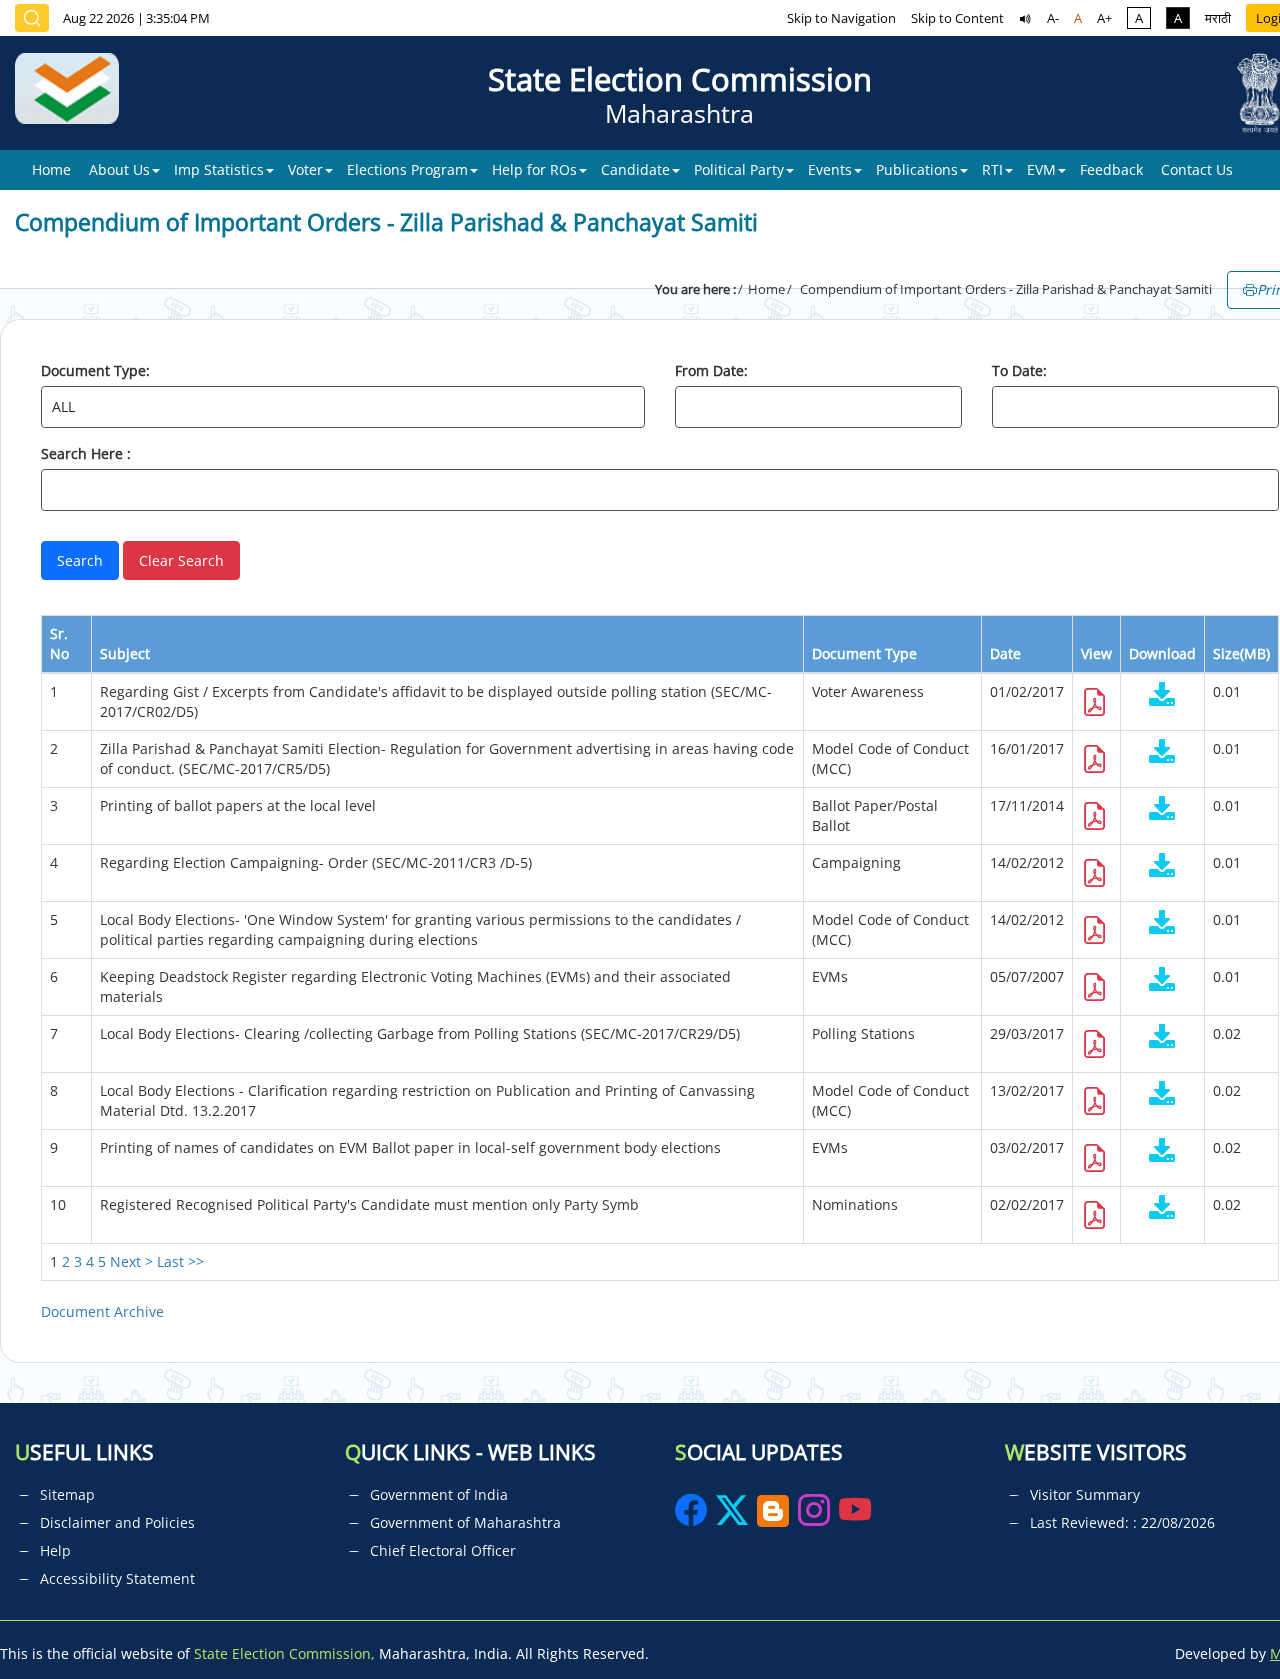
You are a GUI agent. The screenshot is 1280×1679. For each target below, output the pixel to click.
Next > (131, 1261)
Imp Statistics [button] (219, 169)
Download (1162, 653)
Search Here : (86, 453)
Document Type (864, 653)
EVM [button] (1041, 169)
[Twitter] (732, 1516)
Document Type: (95, 370)
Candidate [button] (635, 169)
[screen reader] (1025, 18)
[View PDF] (1095, 707)
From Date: (711, 370)
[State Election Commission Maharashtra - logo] (74, 93)
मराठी (1218, 18)
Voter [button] (305, 169)
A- (1053, 18)
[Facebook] (693, 1516)
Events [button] (830, 169)
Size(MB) (1241, 653)
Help (55, 1550)
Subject (125, 653)
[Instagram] (816, 1516)
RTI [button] (992, 169)
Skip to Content (957, 18)
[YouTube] (855, 1516)
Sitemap (67, 1494)
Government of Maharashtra (465, 1522)
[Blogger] (773, 1516)
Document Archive (102, 1311)
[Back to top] (1218, 1618)
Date (1005, 653)
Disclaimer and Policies (117, 1522)
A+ (1104, 18)
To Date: (1019, 370)
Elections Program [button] (407, 169)
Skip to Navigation (841, 18)
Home (51, 169)
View (1096, 653)
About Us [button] (119, 169)
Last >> (180, 1261)
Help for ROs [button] (534, 169)
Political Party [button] (739, 169)
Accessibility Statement (117, 1578)
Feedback (1111, 169)
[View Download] (1162, 696)
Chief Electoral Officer (443, 1550)
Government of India (439, 1494)
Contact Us (1197, 169)
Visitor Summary (1085, 1494)
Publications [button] (917, 169)
